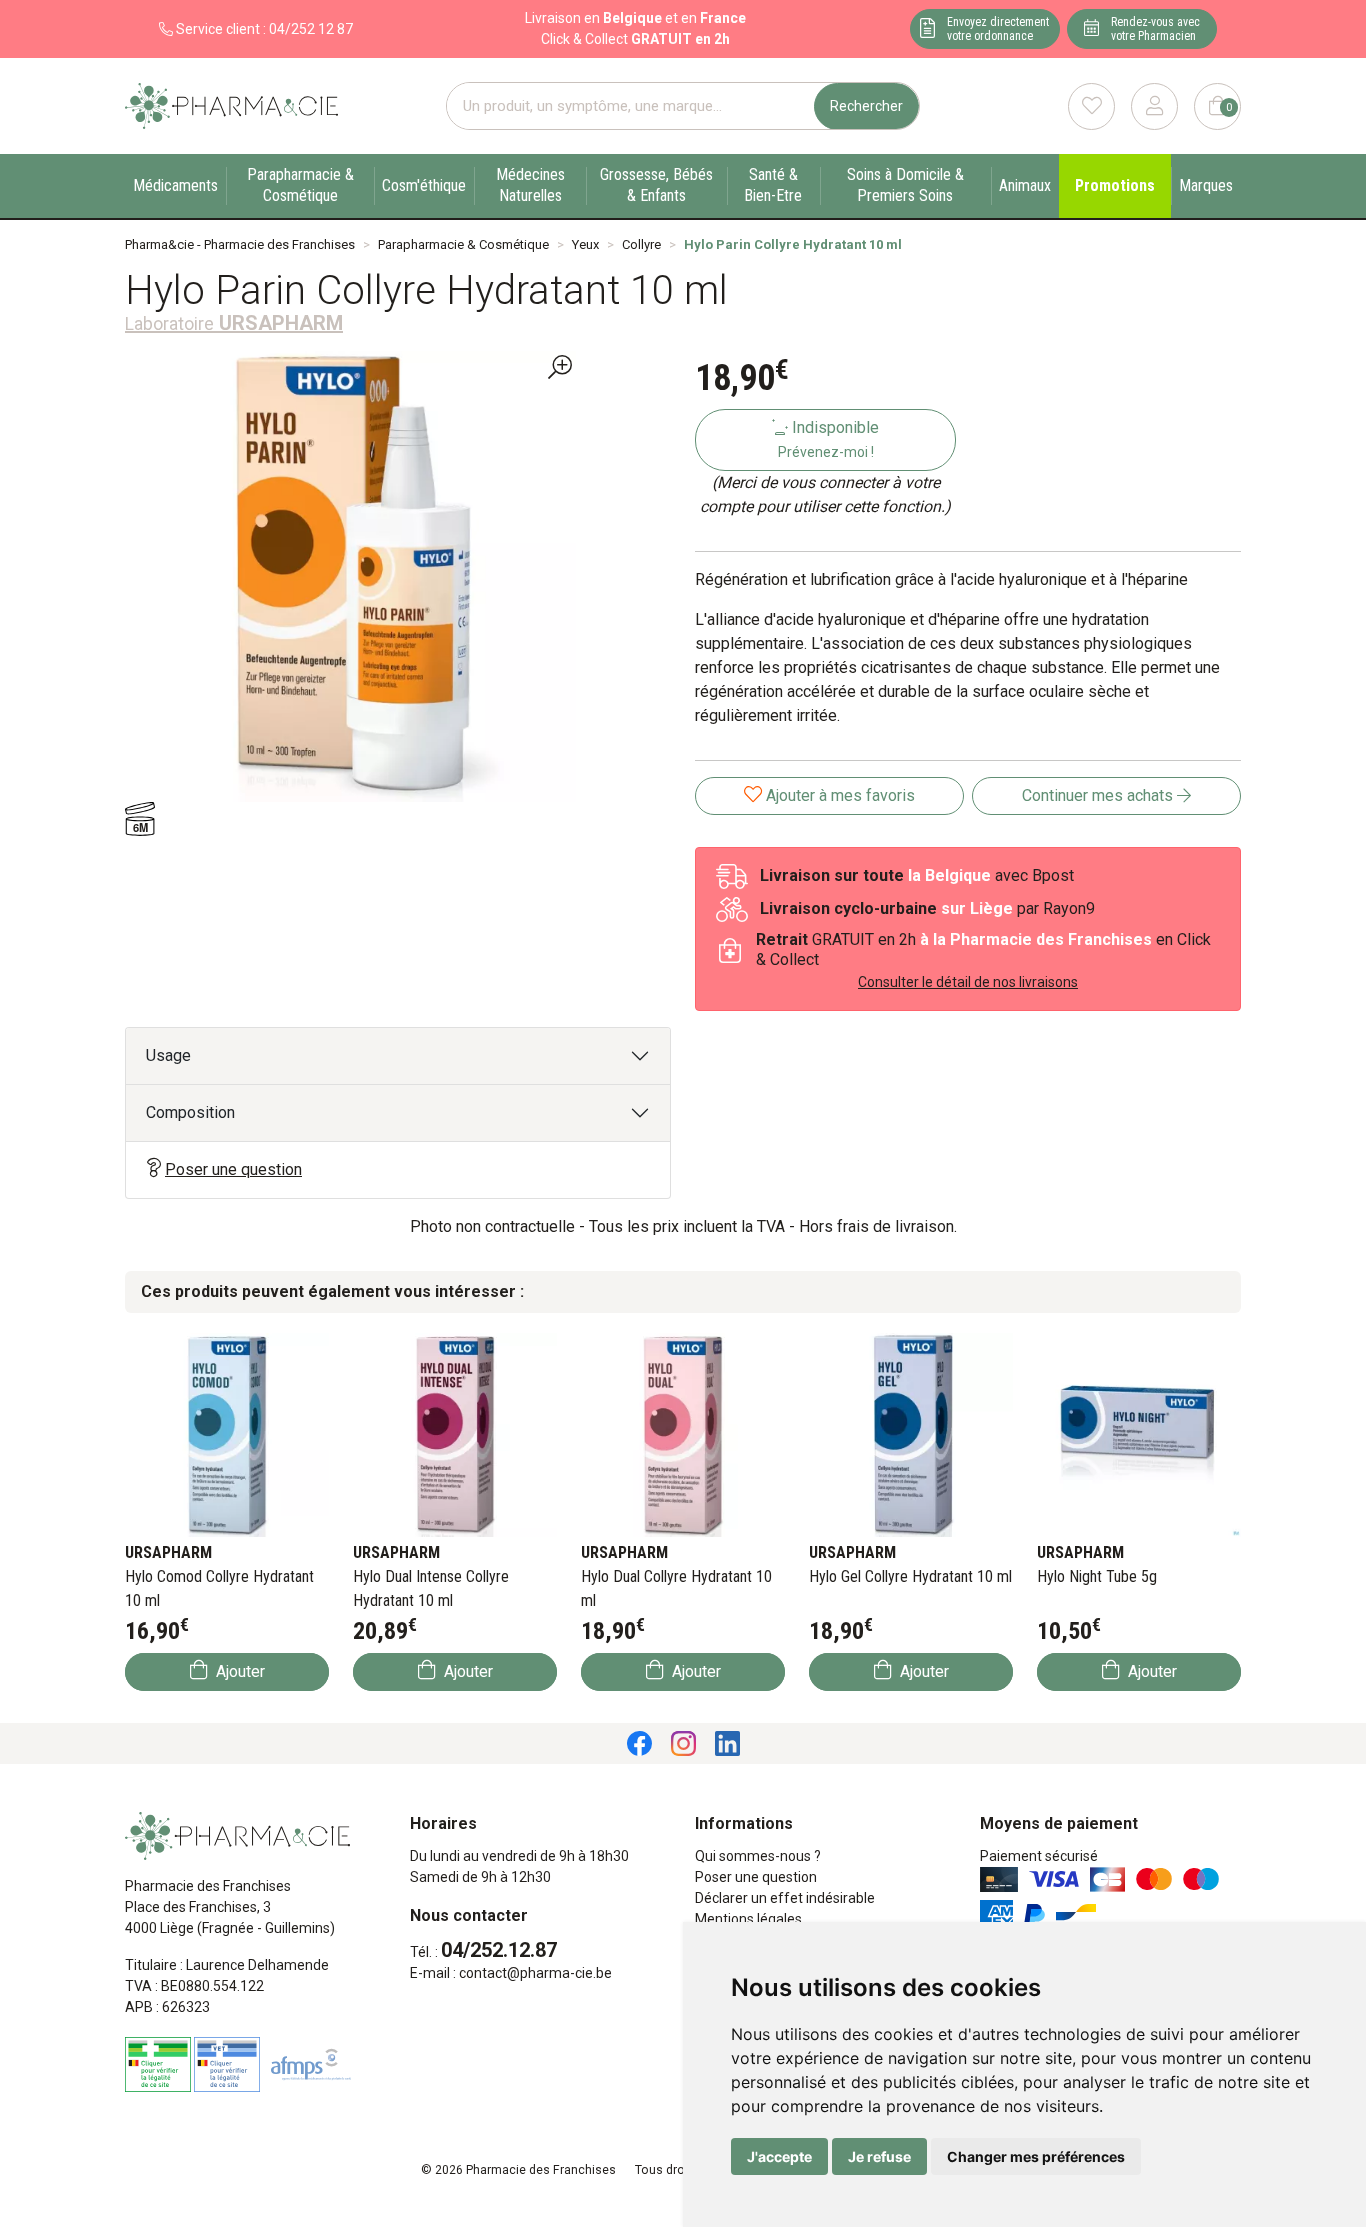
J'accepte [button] (779, 2156)
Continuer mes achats (1099, 795)
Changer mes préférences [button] (1036, 2156)
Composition (190, 1112)
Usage (168, 1055)
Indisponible (829, 439)
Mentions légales (748, 1919)
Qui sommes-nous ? (758, 1856)
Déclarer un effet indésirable (785, 1898)
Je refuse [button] (879, 2156)
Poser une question (233, 1169)
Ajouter (238, 1671)
